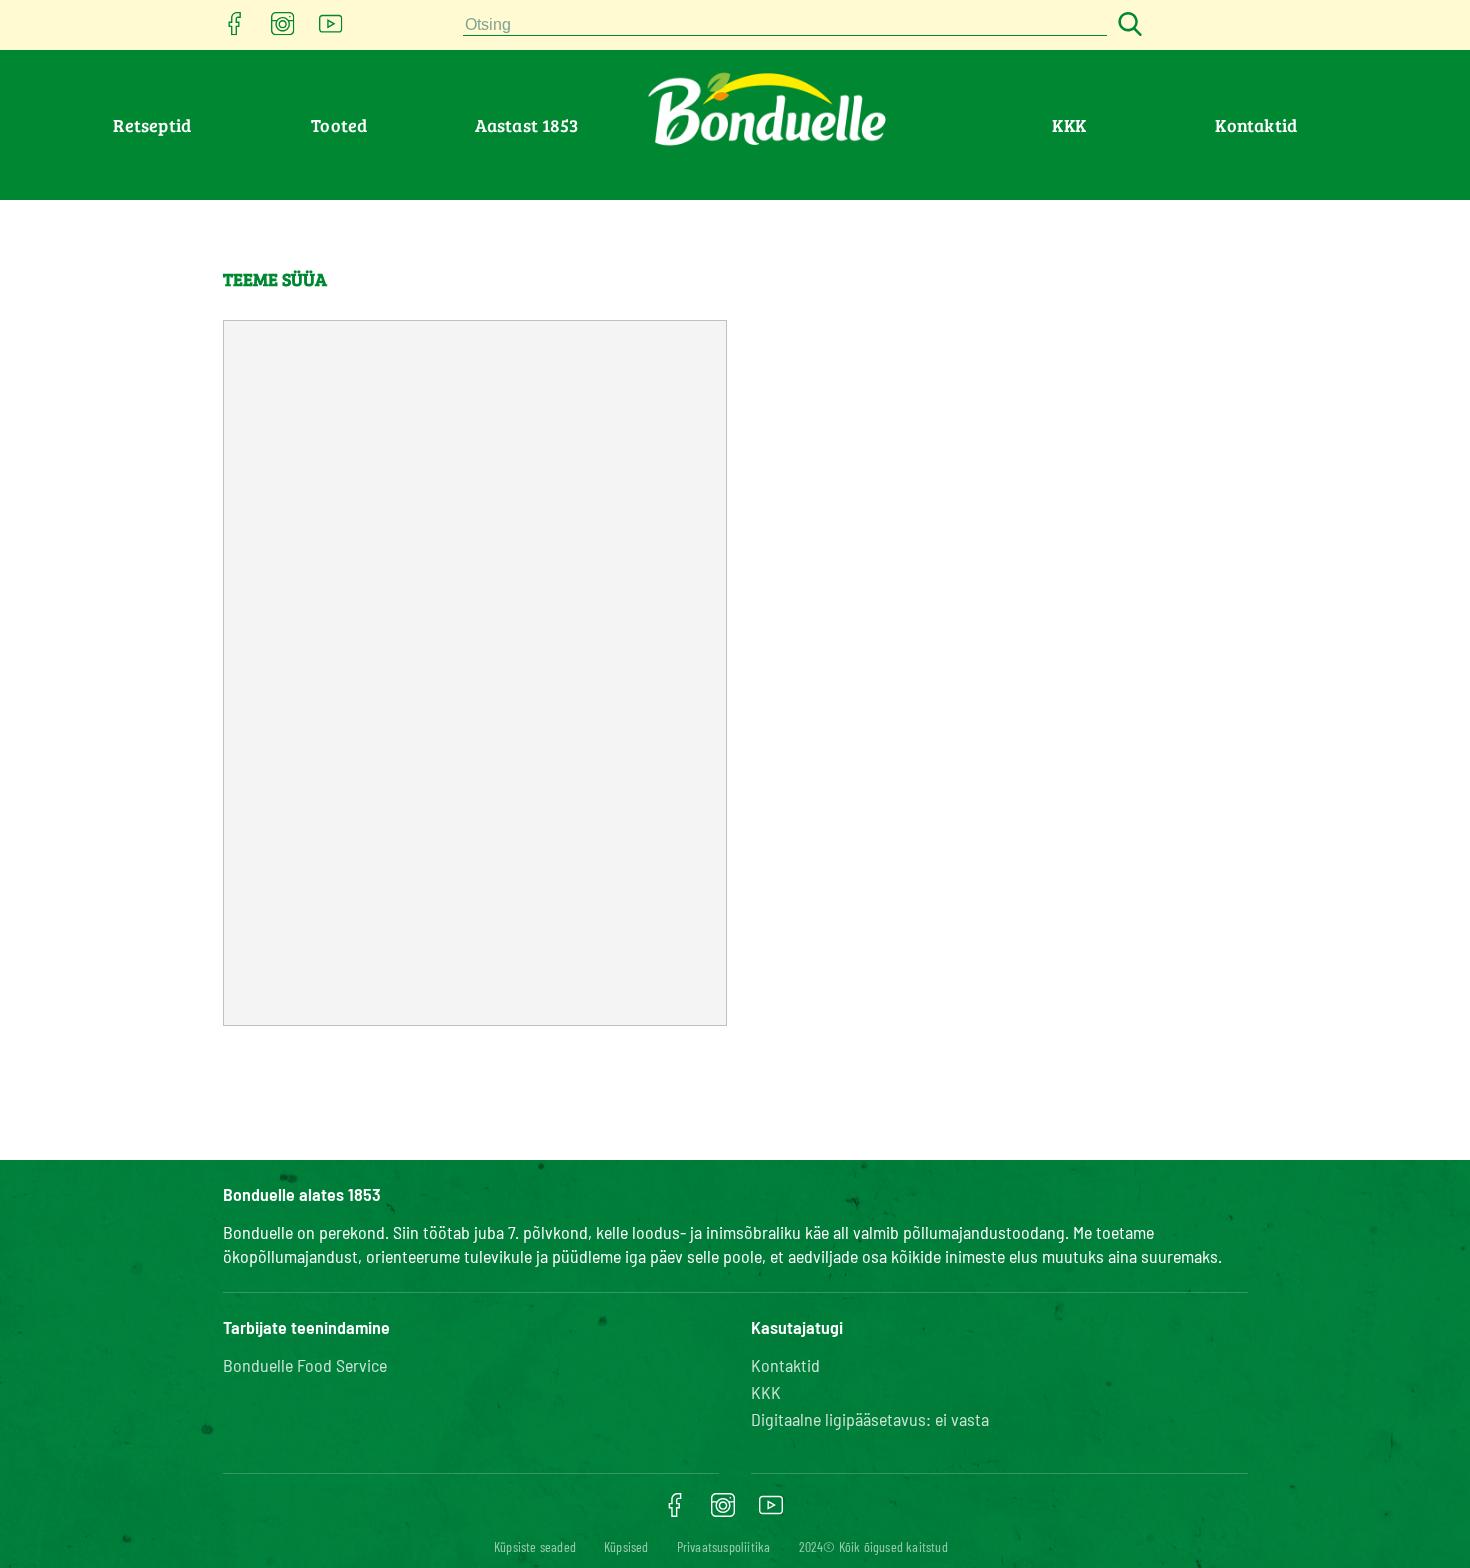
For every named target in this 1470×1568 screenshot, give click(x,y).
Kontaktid (1256, 125)
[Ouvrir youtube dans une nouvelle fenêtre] (331, 29)
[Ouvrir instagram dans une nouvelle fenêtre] (283, 29)
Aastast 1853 (526, 125)
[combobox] (785, 25)
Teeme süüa (275, 279)
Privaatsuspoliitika (724, 1546)
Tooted (339, 125)
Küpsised (626, 1546)
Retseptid (152, 125)
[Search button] (1127, 25)
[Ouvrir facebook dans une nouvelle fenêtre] (235, 29)
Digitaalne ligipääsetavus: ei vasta (870, 1419)
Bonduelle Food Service (305, 1365)
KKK (1069, 125)
